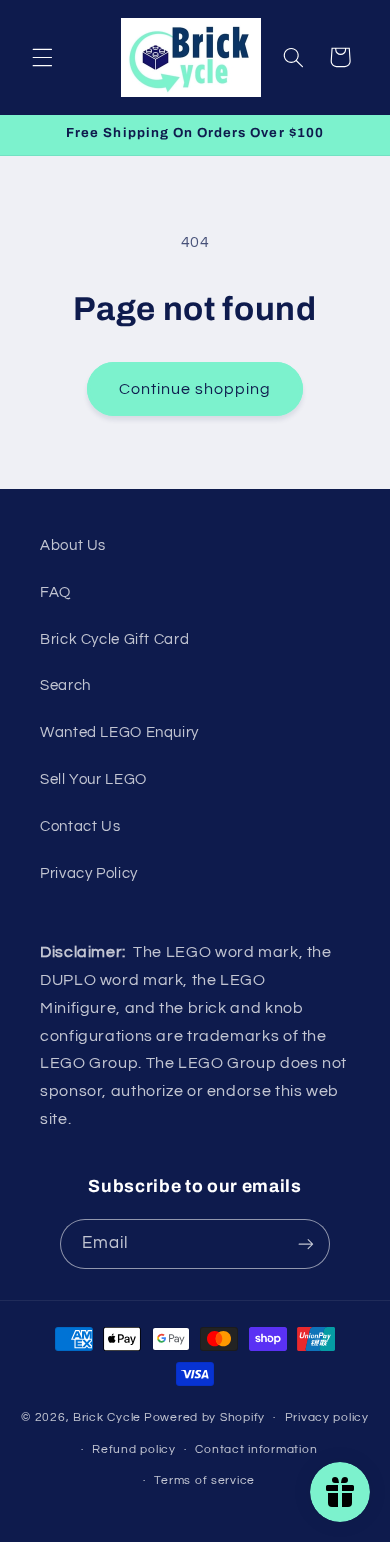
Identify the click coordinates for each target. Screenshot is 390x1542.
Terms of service (204, 1480)
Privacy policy (327, 1417)
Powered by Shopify (204, 1417)
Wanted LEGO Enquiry (119, 732)
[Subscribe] (306, 1243)
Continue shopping (195, 389)
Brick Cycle (107, 1417)
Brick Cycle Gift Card (114, 639)
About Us (73, 545)
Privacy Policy (89, 873)
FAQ (55, 592)
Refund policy (134, 1449)
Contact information (256, 1449)
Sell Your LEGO (93, 779)
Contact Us (80, 826)
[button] (42, 57)
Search (65, 685)
